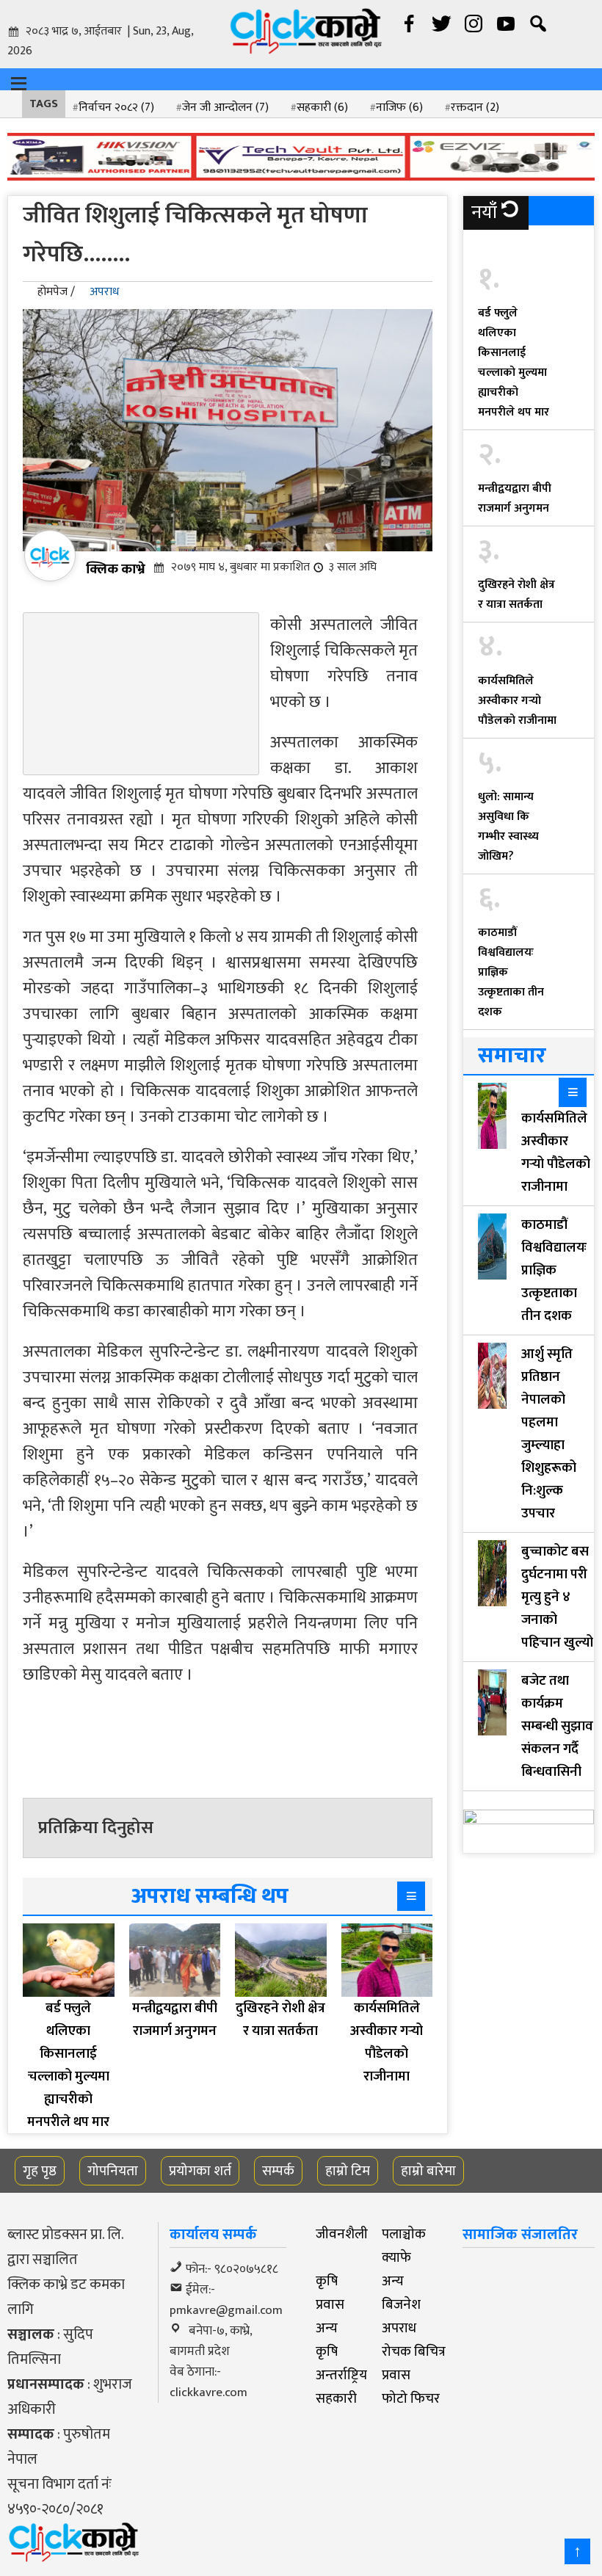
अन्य (393, 2281)
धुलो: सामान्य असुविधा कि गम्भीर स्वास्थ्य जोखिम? (508, 827)
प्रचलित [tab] (496, 246)
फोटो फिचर (411, 2398)
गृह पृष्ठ (40, 2171)
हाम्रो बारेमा (428, 2171)
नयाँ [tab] (484, 213)
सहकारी (322, 108)
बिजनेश (401, 2304)
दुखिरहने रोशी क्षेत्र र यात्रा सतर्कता (516, 595)
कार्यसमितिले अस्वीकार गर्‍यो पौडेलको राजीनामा (517, 701)
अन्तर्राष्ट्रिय (341, 2375)
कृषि (327, 2281)
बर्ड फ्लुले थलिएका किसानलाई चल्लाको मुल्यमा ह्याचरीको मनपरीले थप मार (514, 363)
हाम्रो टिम (348, 2171)
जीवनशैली (342, 2234)
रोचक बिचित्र (414, 2351)
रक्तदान (475, 108)
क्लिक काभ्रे (116, 569)
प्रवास (330, 2304)
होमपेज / (56, 292)
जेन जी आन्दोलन (225, 108)
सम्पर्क (278, 2171)
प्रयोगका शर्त (200, 2171)
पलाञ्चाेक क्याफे (404, 2246)
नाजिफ (399, 108)
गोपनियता (113, 2171)
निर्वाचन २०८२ (116, 108)
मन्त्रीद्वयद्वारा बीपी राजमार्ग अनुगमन (515, 498)
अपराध (104, 292)
